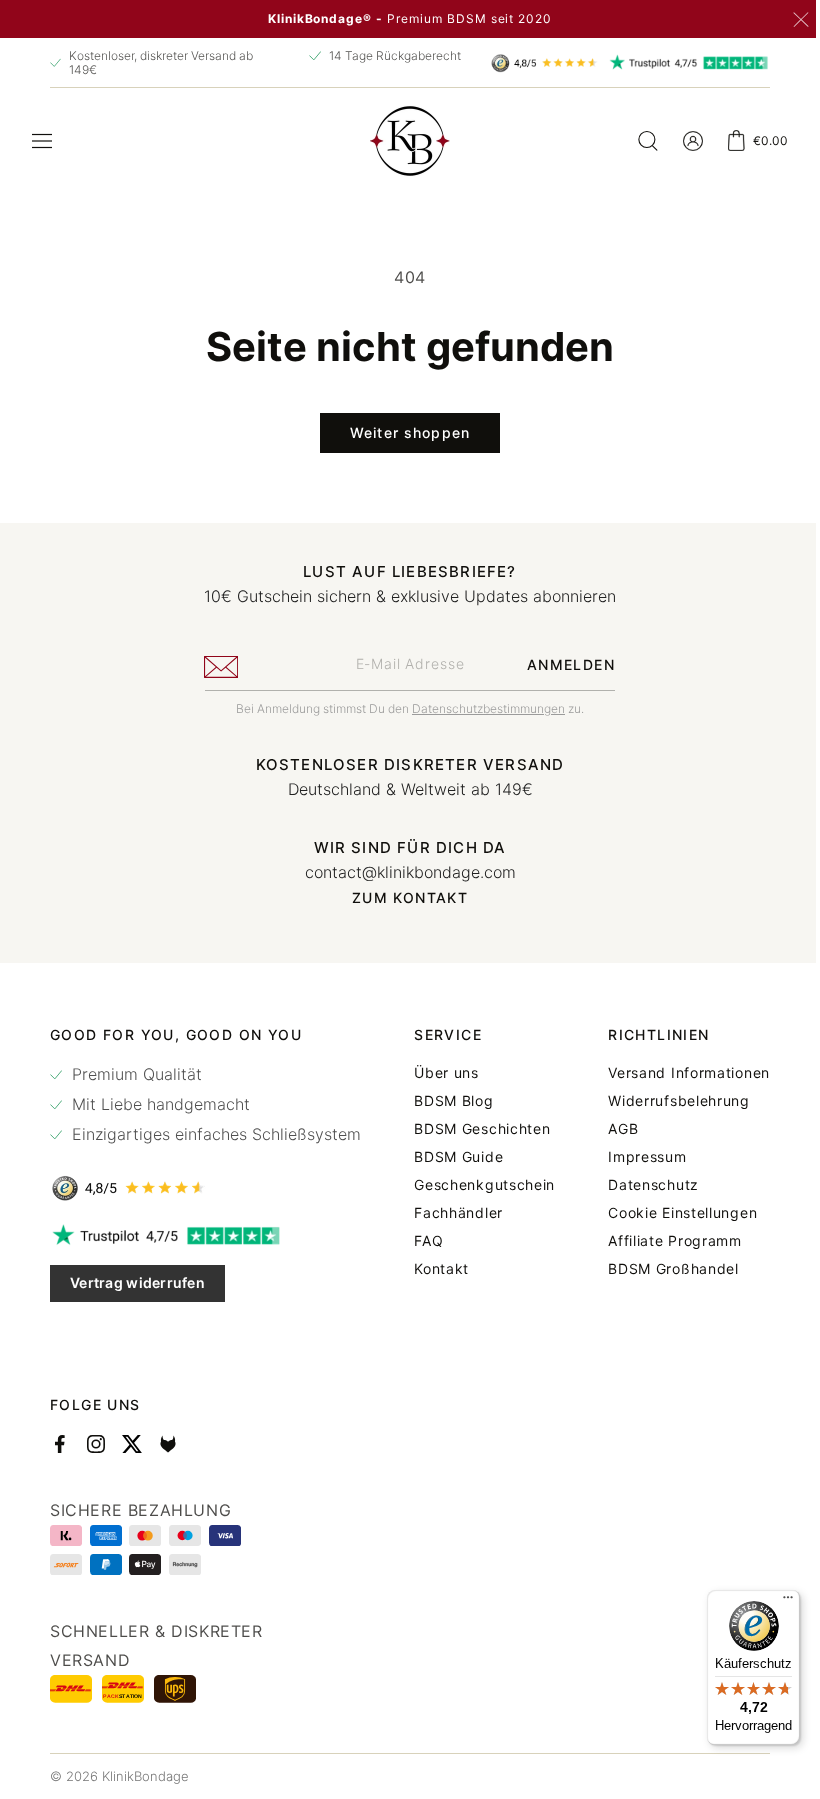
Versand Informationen (674, 1073)
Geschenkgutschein (477, 1185)
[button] (42, 141)
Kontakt (434, 1269)
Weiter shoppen (403, 432)
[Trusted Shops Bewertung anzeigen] (205, 1188)
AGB (608, 1129)
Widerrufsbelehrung (664, 1101)
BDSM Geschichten (475, 1129)
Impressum (632, 1157)
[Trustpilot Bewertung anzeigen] (205, 1236)
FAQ (421, 1241)
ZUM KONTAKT (402, 898)
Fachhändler (451, 1213)
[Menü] (773, 1602)
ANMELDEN (563, 664)
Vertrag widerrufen (137, 1282)
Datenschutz (638, 1185)
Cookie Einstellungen (667, 1213)
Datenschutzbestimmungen (481, 708)
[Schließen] (801, 20)
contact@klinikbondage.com (402, 872)
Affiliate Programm (660, 1241)
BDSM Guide (451, 1157)
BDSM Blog (446, 1101)
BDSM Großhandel (658, 1269)
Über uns (439, 1073)
